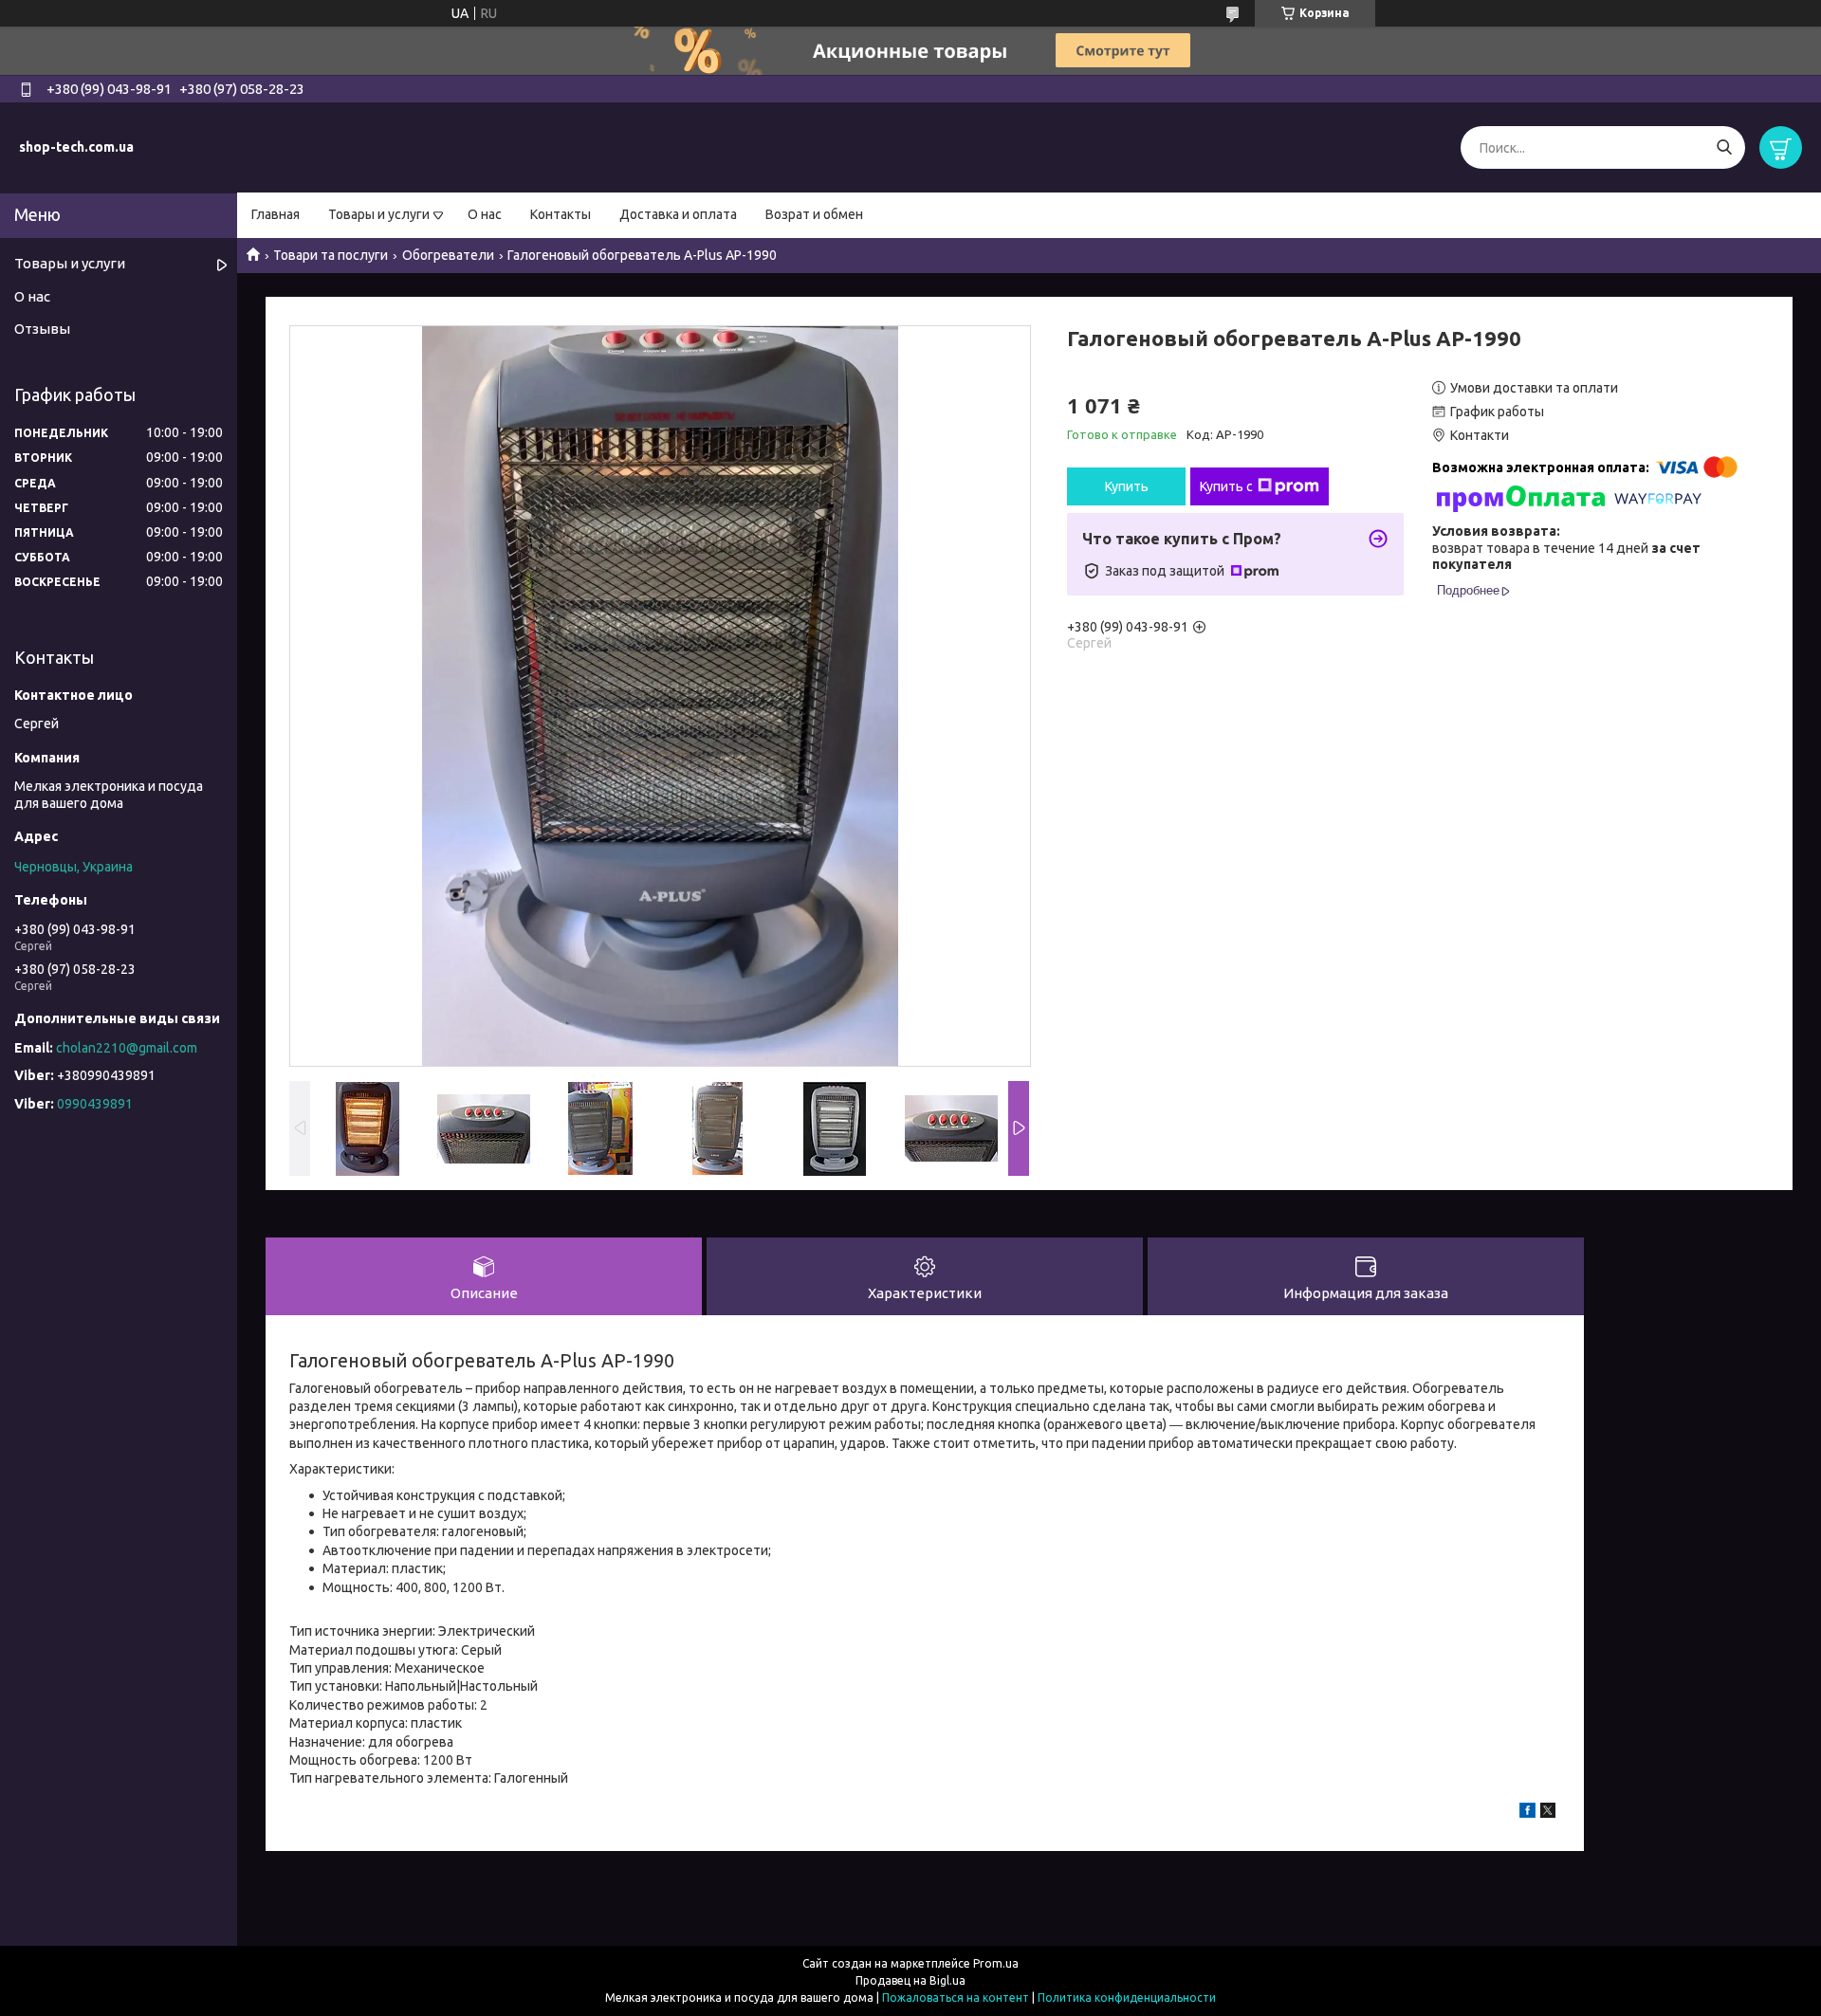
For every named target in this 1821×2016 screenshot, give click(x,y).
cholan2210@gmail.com (127, 1048)
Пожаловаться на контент (956, 1998)
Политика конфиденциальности (1127, 1998)
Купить (1127, 486)
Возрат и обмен (814, 214)
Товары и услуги (379, 214)
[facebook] (1527, 1813)
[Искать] (1724, 147)
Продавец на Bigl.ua (910, 1980)
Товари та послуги (331, 255)
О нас (485, 214)
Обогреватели (448, 255)
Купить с (1226, 486)
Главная (276, 214)
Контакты (561, 214)
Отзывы (42, 329)
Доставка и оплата (678, 214)
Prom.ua (996, 1963)
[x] (1548, 1813)
